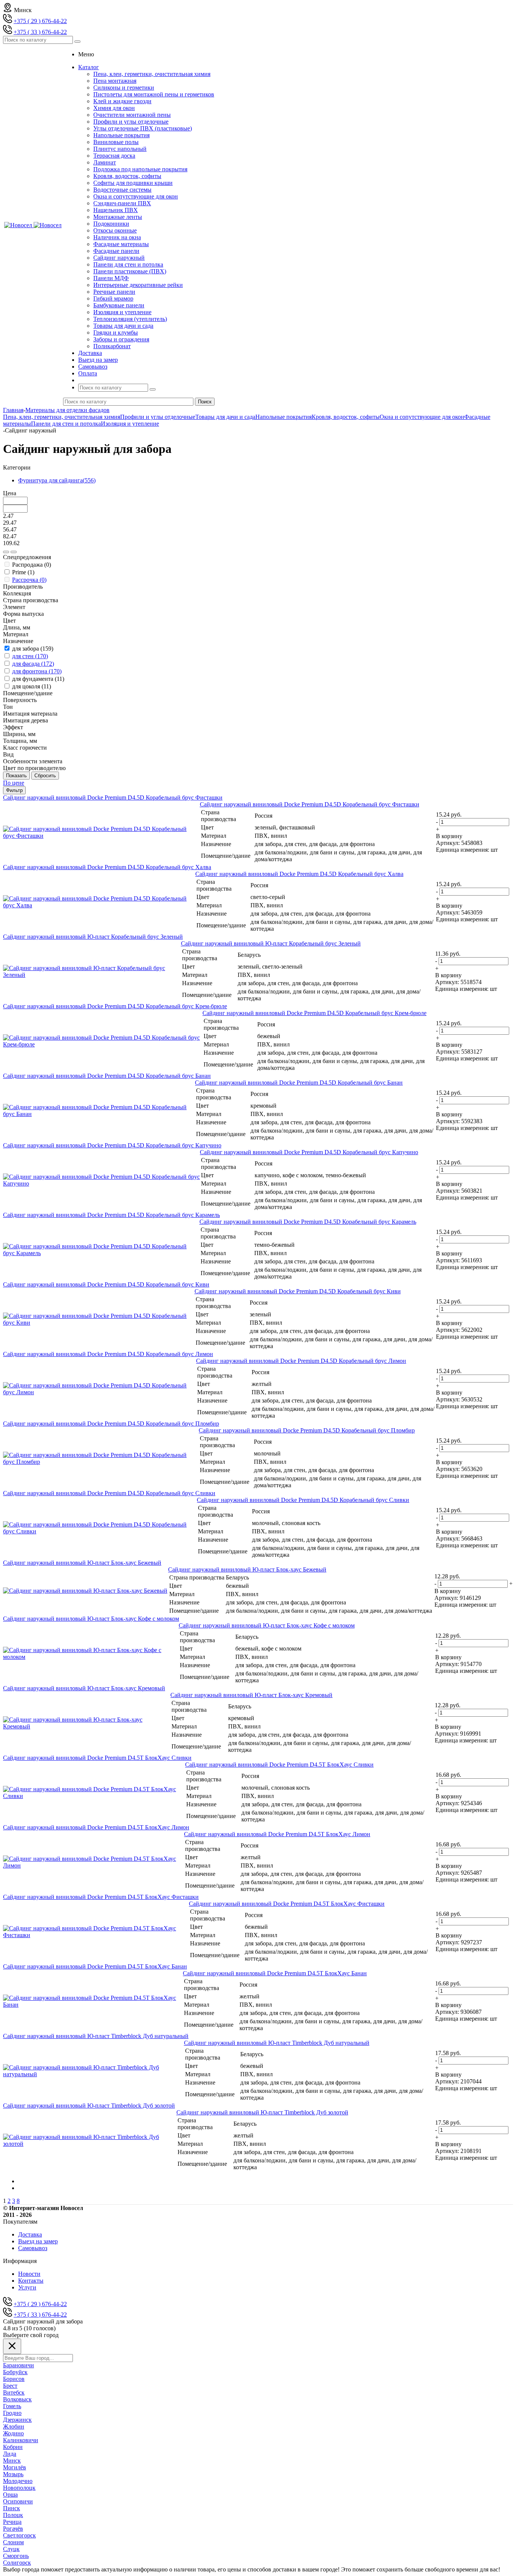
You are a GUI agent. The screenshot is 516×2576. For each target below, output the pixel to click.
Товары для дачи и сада (123, 326)
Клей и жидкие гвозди (122, 101)
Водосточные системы (122, 190)
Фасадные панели (116, 251)
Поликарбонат (112, 346)
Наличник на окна (117, 237)
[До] (14, 552)
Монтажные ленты (118, 217)
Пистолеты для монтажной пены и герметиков (154, 94)
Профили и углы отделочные (131, 122)
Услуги (27, 2287)
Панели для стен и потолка (128, 264)
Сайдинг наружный (119, 258)
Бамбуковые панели (119, 305)
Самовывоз (33, 2248)
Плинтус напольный (120, 149)
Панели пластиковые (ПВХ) (130, 271)
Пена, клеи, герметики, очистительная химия (152, 74)
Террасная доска (114, 156)
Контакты (31, 2281)
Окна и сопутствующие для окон (136, 196)
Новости (29, 2274)
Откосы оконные (115, 230)
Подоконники (111, 224)
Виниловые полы (116, 142)
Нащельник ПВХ (116, 210)
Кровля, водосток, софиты (127, 176)
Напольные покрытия (121, 135)
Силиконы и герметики (124, 88)
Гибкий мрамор (113, 298)
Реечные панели (114, 292)
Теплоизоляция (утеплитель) (130, 319)
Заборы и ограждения (121, 339)
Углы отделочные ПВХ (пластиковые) (143, 128)
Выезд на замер (38, 2241)
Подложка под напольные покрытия (140, 169)
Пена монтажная (115, 81)
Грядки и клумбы (116, 332)
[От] (6, 552)
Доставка (30, 2234)
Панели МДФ (111, 278)
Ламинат (105, 162)
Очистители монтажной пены (132, 115)
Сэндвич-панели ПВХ (122, 203)
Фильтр (14, 790)
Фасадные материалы (121, 244)
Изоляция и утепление (122, 312)
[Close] (12, 2346)
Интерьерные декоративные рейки (138, 285)
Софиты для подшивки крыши (133, 183)
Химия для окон (114, 108)
